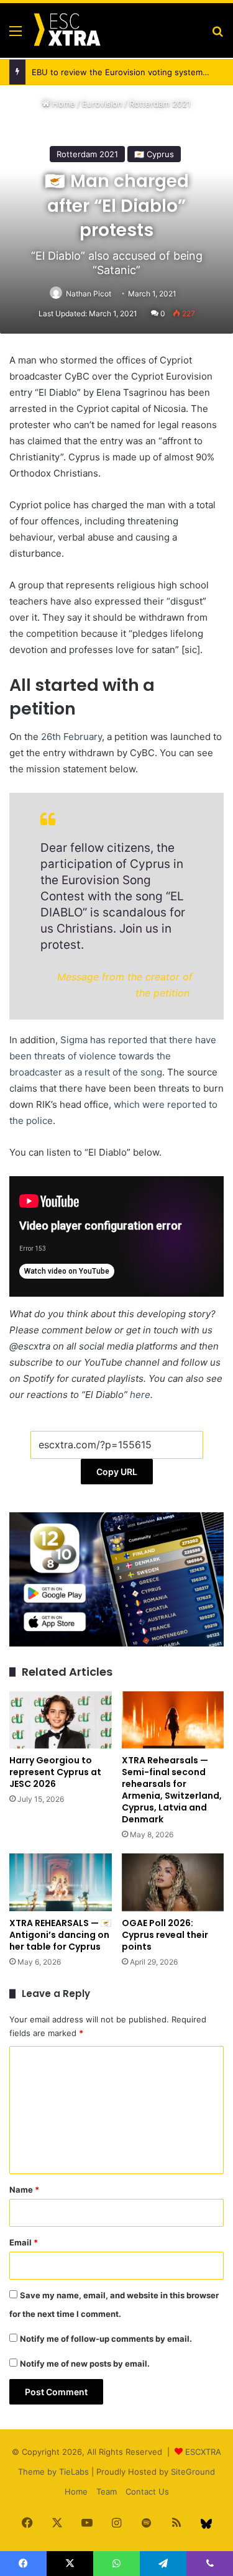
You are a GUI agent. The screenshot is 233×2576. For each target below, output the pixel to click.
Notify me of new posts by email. (85, 2364)
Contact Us (147, 2492)
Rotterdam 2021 (160, 104)
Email (24, 2242)
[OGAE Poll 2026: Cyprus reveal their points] (173, 1882)
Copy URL (117, 1472)
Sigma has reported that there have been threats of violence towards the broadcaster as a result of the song (113, 1056)
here (140, 1395)
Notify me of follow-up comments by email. (106, 2339)
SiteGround (193, 2472)
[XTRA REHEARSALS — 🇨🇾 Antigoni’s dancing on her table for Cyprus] (61, 1882)
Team (107, 2492)
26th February (71, 737)
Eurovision (102, 104)
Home (62, 104)
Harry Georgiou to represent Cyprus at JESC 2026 (55, 1772)
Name (24, 2190)
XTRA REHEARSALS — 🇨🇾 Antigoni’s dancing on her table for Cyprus (60, 1935)
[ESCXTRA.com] (66, 30)
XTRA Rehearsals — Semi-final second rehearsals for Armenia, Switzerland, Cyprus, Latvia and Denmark (172, 1790)
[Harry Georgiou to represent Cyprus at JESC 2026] (61, 1720)
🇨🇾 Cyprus (154, 154)
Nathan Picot (89, 294)
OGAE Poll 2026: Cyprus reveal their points (165, 1935)
